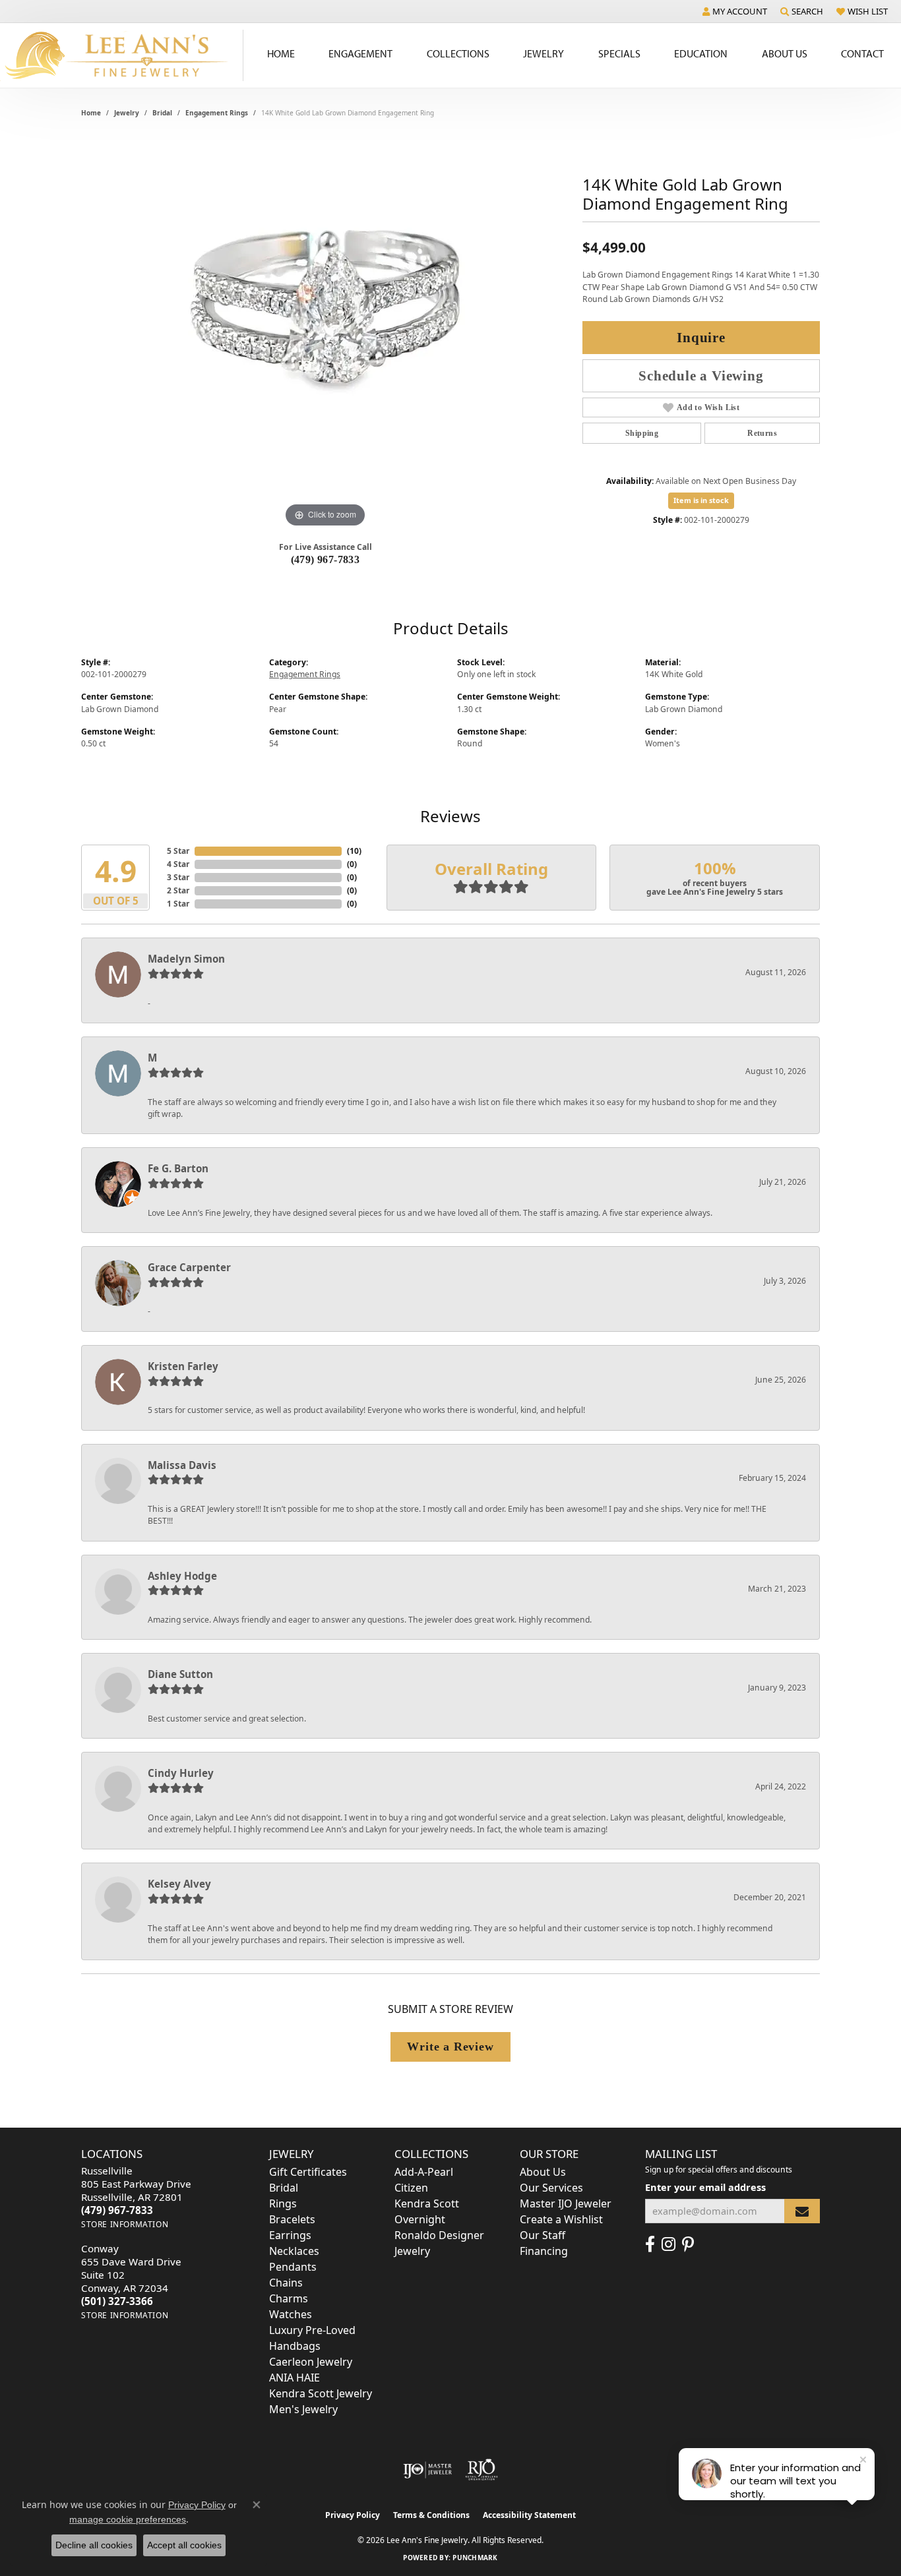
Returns (762, 433)
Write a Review (450, 2047)
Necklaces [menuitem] (294, 2251)
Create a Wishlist (561, 2219)
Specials (619, 53)
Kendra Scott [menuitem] (427, 2203)
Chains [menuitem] (286, 2283)
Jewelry (544, 53)
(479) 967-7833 (326, 559)
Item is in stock (701, 500)
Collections (458, 53)
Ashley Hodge (182, 1576)
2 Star (178, 890)
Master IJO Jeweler (566, 2203)
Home (281, 53)
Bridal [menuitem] (284, 2188)
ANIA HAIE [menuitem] (295, 2378)
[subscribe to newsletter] (802, 2211)
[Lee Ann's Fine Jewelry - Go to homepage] (122, 55)
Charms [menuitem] (289, 2298)
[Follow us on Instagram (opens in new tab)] (668, 2244)
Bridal (162, 113)
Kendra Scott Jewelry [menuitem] (321, 2393)
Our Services (551, 2188)
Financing (544, 2251)
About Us (785, 53)
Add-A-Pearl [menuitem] (424, 2172)
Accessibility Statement (529, 2515)
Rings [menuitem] (283, 2203)
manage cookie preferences (128, 2519)
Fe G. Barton (178, 1168)
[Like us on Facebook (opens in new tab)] (650, 2244)
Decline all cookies (94, 2545)
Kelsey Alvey (179, 1884)
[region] (325, 333)
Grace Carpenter (189, 1267)
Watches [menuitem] (291, 2314)
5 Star (178, 851)
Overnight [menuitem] (420, 2219)
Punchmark (475, 2558)
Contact (862, 53)
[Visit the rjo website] (482, 2470)
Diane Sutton (180, 1674)
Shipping (642, 433)
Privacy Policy (353, 2515)
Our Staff (543, 2235)
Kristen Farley (183, 1366)
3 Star (178, 877)
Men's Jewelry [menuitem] (303, 2409)
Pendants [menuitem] (293, 2267)
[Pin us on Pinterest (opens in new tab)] (688, 2244)
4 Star (178, 864)
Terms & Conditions (431, 2515)
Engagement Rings (217, 113)
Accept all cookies (184, 2545)
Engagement (360, 53)
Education (701, 53)
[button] (735, 11)
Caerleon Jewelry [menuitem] (311, 2362)
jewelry (127, 113)
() (354, 851)
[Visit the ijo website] (428, 2470)
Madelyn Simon (186, 959)
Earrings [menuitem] (290, 2235)
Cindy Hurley (181, 1773)
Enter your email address (705, 2187)
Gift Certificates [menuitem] (308, 2172)
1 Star (178, 904)
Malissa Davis (182, 1465)
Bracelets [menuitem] (292, 2219)
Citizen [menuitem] (411, 2188)
